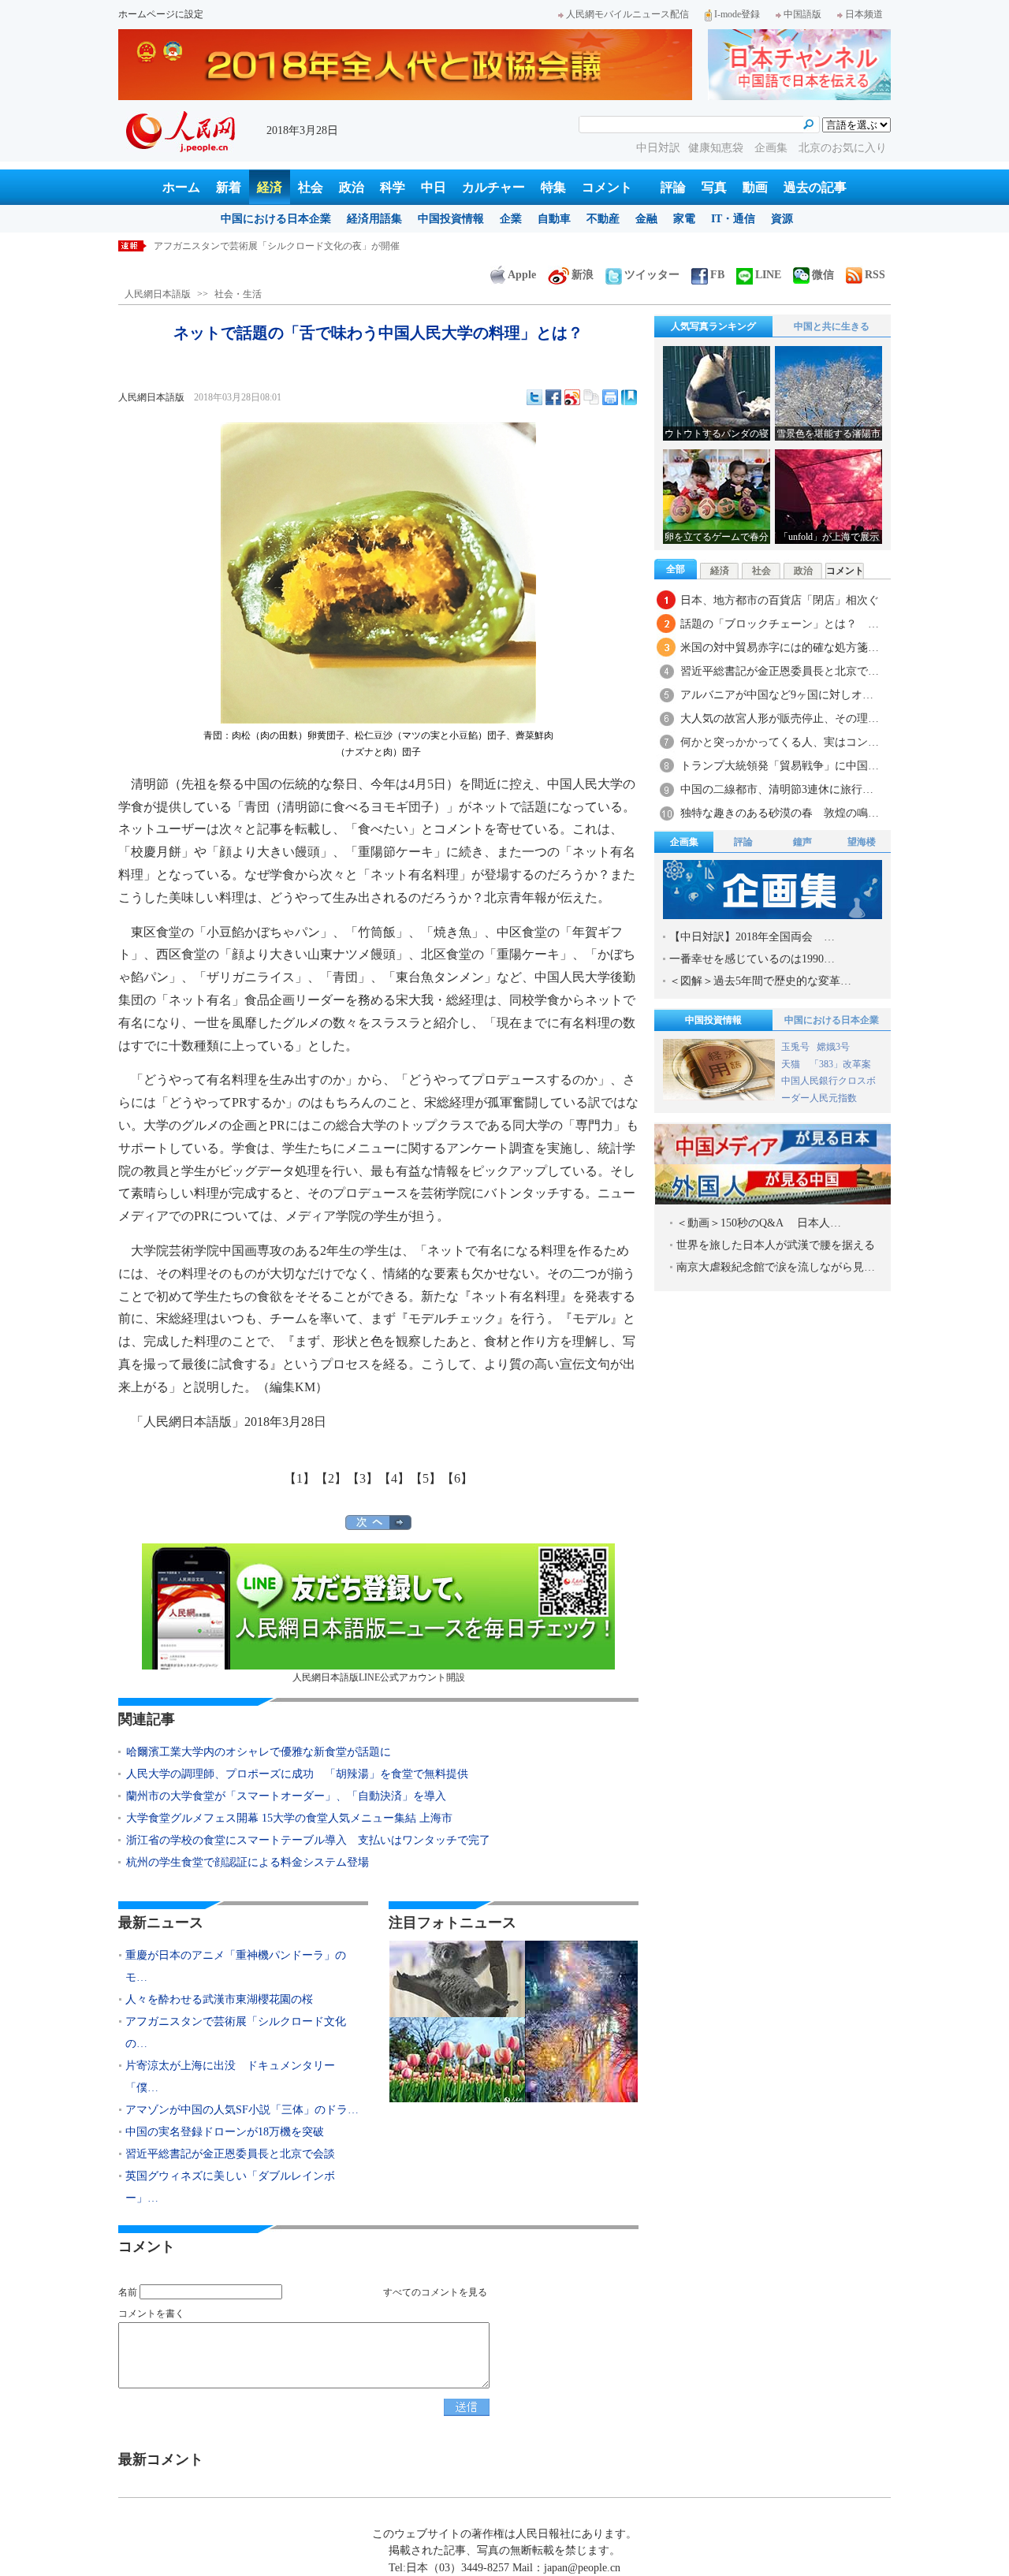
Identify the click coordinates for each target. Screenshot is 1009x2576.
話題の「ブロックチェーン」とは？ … (780, 624)
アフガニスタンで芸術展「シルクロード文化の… (236, 2033)
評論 (673, 187)
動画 (755, 187)
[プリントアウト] (610, 397)
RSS (875, 275)
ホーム (181, 187)
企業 (511, 219)
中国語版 (802, 14)
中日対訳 (658, 148)
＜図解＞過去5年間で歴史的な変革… (760, 981)
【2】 (331, 1478)
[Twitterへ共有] (534, 397)
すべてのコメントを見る (435, 2292)
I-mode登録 (737, 14)
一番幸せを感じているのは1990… (752, 959)
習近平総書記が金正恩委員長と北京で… (780, 671)
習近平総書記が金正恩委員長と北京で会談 (230, 2154)
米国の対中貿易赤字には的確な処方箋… (780, 648)
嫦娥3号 (833, 1047)
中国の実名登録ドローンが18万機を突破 (225, 2132)
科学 (393, 187)
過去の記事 (815, 187)
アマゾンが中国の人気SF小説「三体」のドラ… (242, 2110)
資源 (782, 219)
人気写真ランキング (713, 326)
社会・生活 (238, 294)
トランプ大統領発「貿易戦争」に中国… (780, 766)
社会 (311, 187)
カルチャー (493, 187)
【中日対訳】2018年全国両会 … (752, 937)
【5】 (426, 1478)
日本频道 (864, 14)
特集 (553, 187)
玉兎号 (795, 1047)
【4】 (394, 1478)
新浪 (583, 275)
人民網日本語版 (158, 294)
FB (717, 275)
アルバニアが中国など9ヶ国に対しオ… (777, 695)
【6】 (457, 1478)
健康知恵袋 (717, 148)
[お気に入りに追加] (629, 397)
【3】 (363, 1478)
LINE (768, 275)
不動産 (603, 219)
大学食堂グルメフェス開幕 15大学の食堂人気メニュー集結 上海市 (289, 1818)
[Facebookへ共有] (553, 397)
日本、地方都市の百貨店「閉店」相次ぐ (780, 600)
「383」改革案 (840, 1064)
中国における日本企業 (276, 219)
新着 (229, 187)
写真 (714, 187)
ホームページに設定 (161, 14)
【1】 (300, 1478)
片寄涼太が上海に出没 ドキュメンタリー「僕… (230, 2077)
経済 (270, 187)
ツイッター (652, 275)
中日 (434, 187)
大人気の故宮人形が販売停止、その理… (780, 718)
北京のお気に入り (843, 148)
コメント (607, 187)
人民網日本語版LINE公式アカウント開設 (379, 1677)
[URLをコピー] (591, 397)
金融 (646, 219)
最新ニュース (161, 1923)
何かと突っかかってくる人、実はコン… (780, 742)
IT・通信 (733, 219)
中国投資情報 (451, 219)
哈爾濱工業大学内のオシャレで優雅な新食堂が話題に (259, 1752)
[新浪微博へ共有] (572, 397)
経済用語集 (374, 219)
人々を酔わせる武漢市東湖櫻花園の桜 (219, 1999)
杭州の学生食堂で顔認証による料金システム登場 (248, 1862)
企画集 (773, 148)
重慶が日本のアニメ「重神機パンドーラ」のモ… (236, 1966)
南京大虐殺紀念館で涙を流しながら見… (776, 1267)
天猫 (792, 1064)
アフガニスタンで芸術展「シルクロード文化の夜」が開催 (277, 246)
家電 (684, 219)
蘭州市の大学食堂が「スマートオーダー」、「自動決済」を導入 (286, 1796)
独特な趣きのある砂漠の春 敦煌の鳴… (780, 813)
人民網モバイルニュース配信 (627, 14)
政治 (352, 187)
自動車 (554, 219)
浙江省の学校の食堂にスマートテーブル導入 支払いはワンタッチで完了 (308, 1840)
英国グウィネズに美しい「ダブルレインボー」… (230, 2187)
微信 (823, 275)
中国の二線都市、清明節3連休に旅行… (777, 789)
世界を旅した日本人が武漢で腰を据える (776, 1245)
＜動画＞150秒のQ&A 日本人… (759, 1223)
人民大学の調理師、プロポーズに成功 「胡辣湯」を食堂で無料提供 (297, 1774)
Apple (522, 275)
